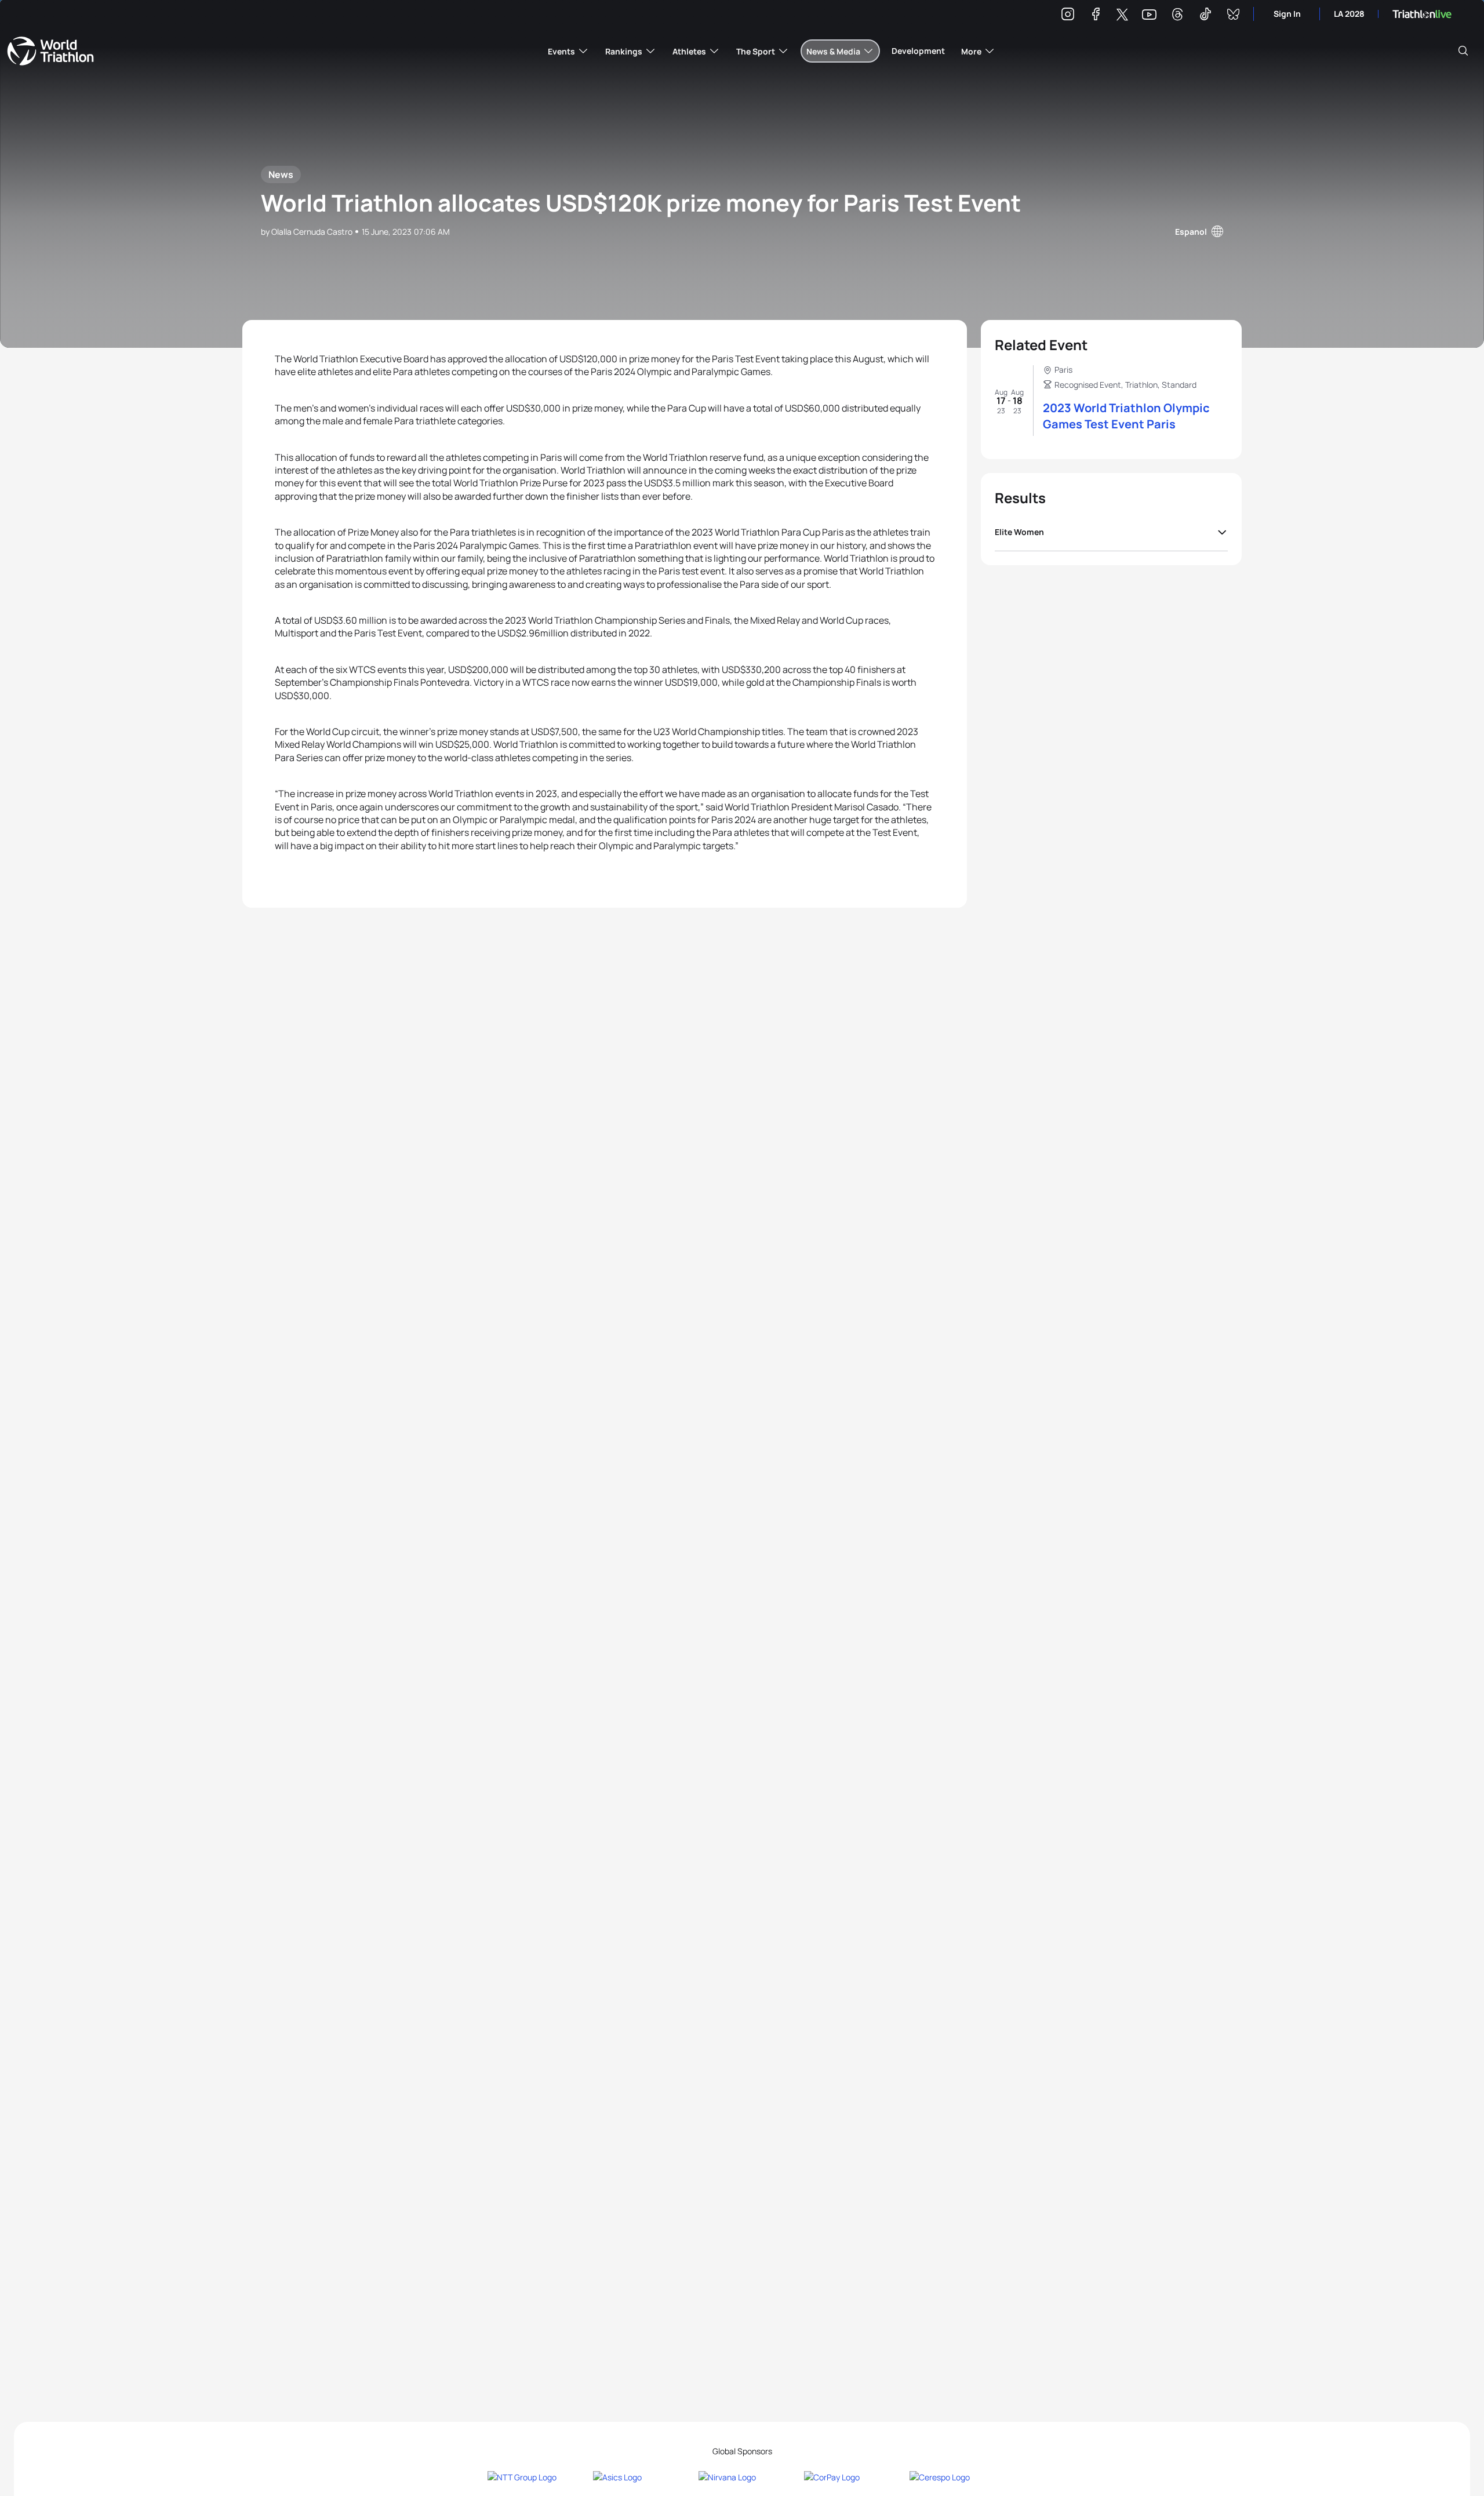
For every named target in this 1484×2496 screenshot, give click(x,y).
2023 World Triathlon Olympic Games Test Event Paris (1126, 416)
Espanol (1191, 232)
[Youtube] (1149, 15)
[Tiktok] (1205, 16)
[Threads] (1177, 16)
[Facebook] (1096, 16)
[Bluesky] (1233, 16)
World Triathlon (50, 51)
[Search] (1463, 51)
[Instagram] (1068, 16)
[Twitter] (1122, 15)
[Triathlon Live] (1422, 14)
